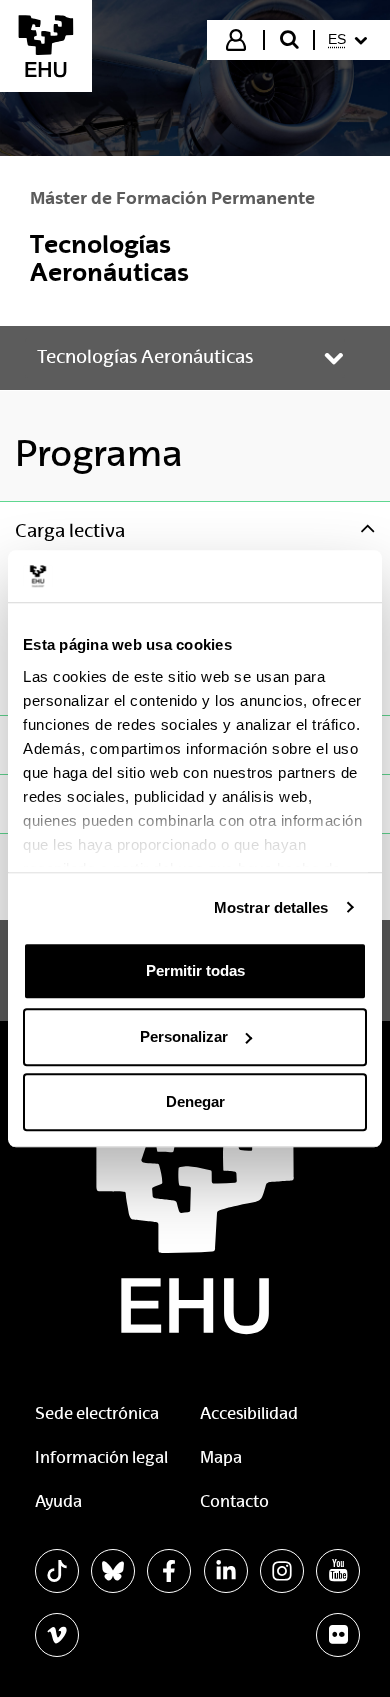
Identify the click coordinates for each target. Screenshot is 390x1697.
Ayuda (58, 1501)
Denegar (195, 1101)
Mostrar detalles (271, 907)
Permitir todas (195, 970)
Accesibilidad (249, 1413)
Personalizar (184, 1036)
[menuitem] (350, 40)
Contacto (234, 1501)
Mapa (221, 1457)
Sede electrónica (97, 1413)
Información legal (101, 1457)
